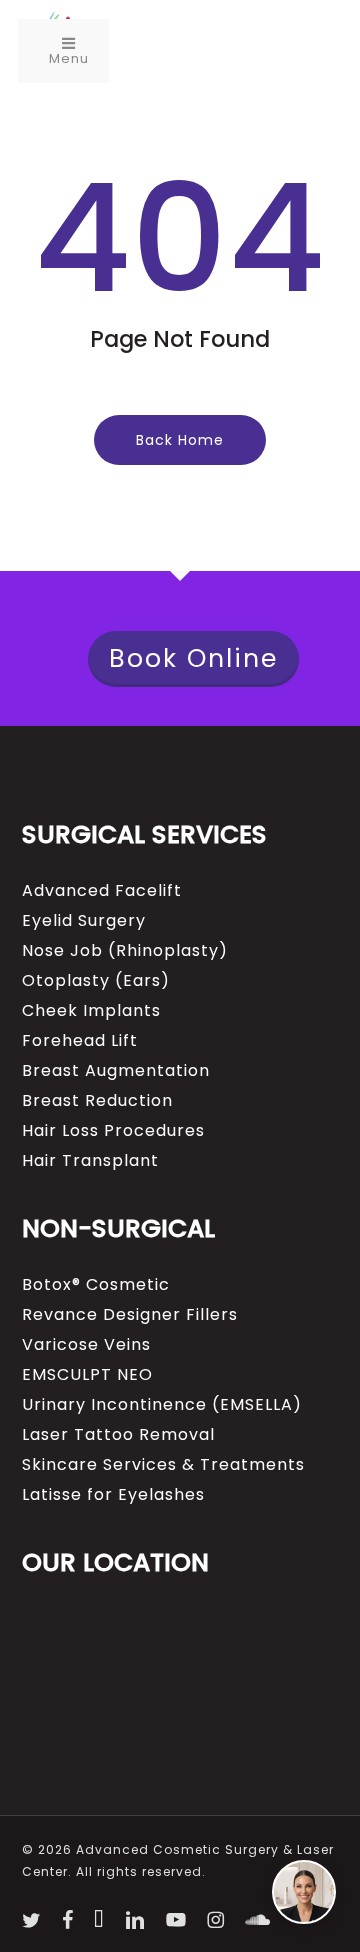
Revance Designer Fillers (130, 1315)
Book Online (193, 658)
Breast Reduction (97, 1101)
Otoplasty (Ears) (96, 981)
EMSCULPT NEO (87, 1375)
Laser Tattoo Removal (118, 1435)
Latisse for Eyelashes (113, 1495)
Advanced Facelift (102, 891)
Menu (69, 58)
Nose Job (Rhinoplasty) (125, 951)
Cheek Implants (91, 1011)
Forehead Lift (80, 1041)
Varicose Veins (86, 1345)
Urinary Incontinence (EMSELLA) (162, 1405)
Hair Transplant (90, 1161)
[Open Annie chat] (304, 1892)
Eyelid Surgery (84, 921)
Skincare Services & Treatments (163, 1465)
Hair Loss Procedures (113, 1131)
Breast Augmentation (116, 1071)
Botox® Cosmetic (96, 1285)
